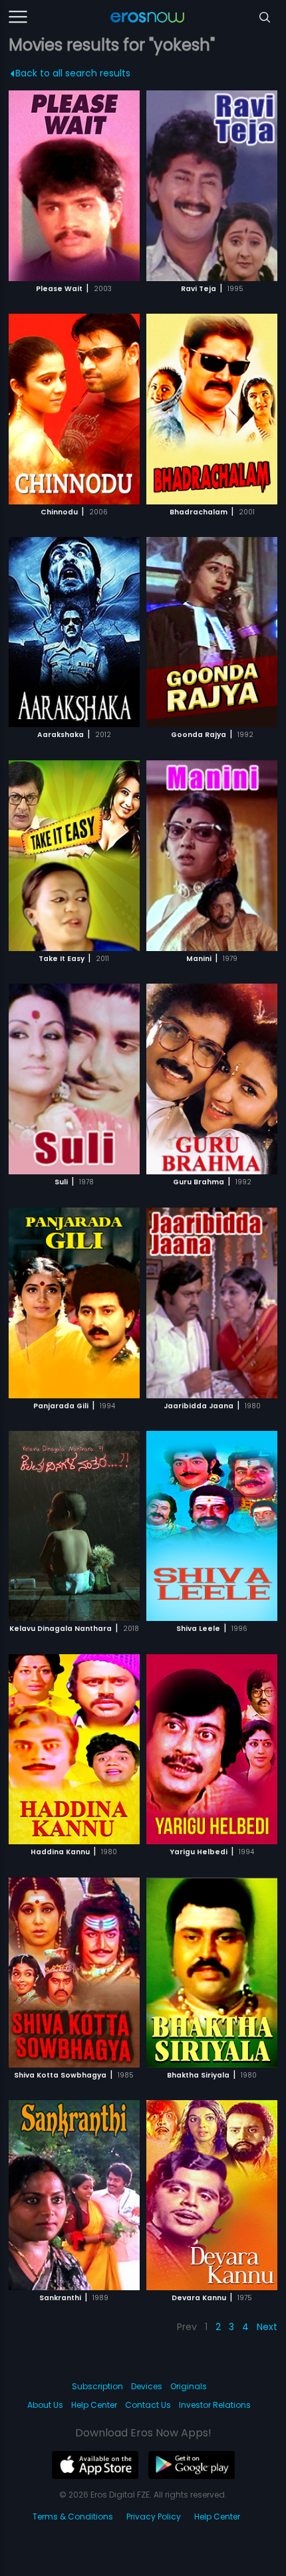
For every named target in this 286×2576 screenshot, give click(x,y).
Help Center (94, 2405)
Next (267, 2327)
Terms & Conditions (73, 2517)
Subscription (97, 2386)
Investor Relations (215, 2405)
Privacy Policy (154, 2517)
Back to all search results (73, 73)
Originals (189, 2386)
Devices (147, 2386)
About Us (45, 2405)
